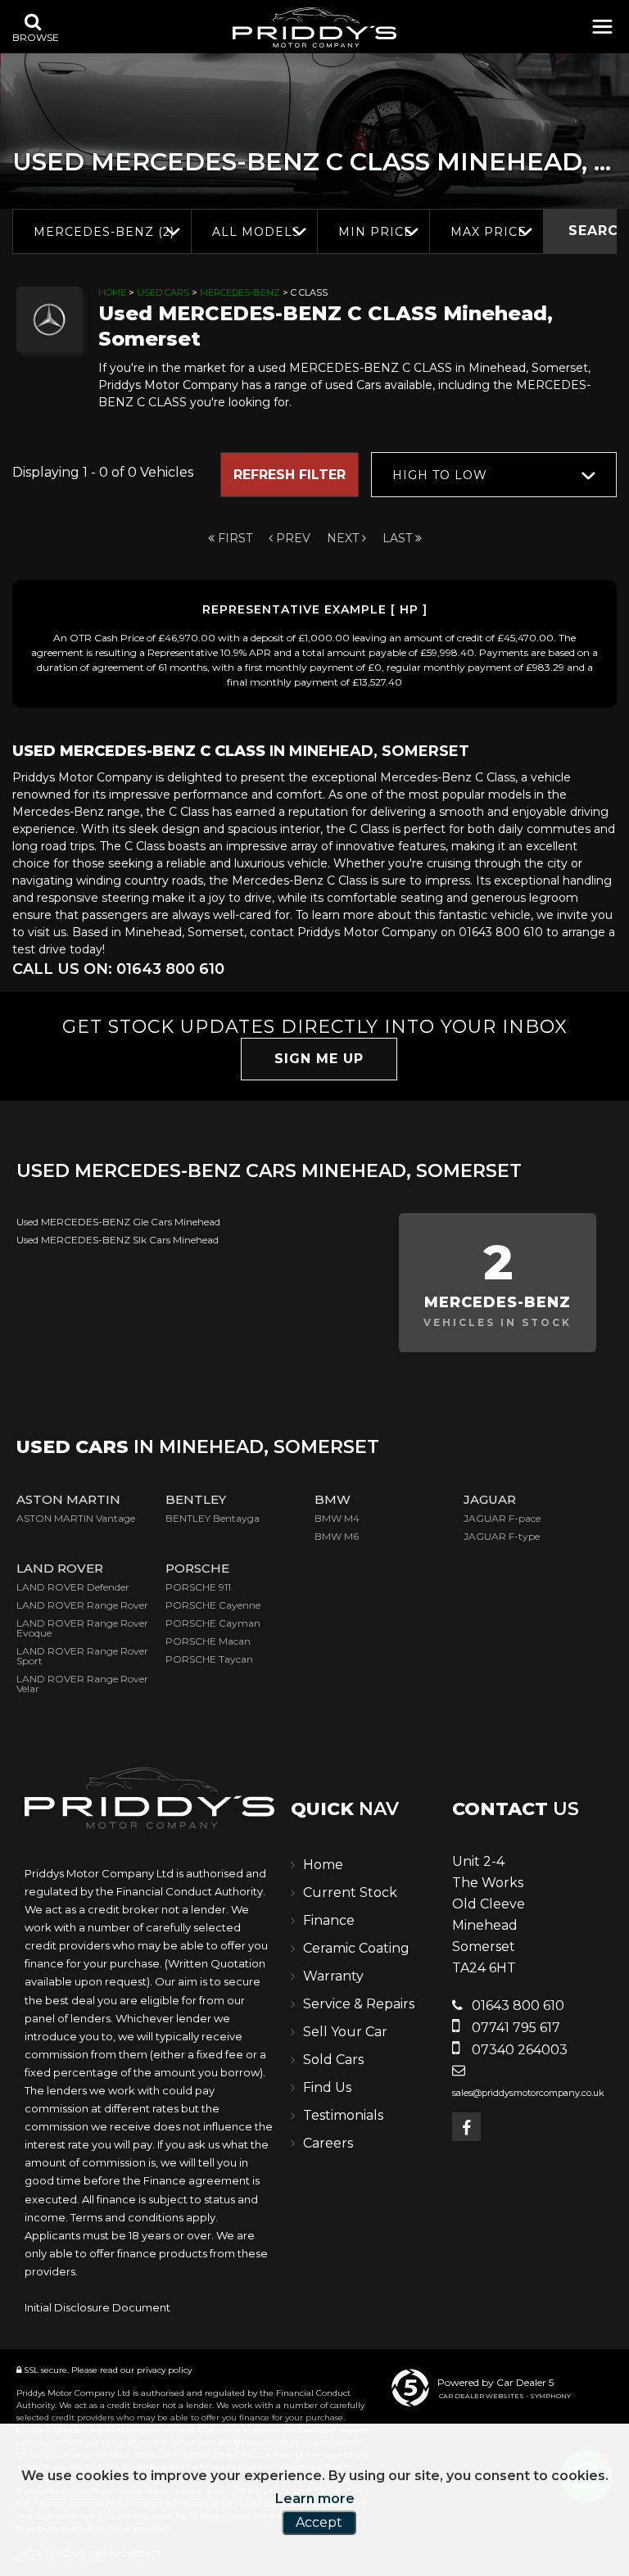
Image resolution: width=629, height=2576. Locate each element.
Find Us (327, 2087)
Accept (319, 2522)
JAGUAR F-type (502, 1536)
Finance (329, 1920)
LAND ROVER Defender (73, 1587)
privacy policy (164, 2370)
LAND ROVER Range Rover (82, 1605)
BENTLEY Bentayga (213, 1518)
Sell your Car (345, 2032)
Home (112, 292)
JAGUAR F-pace (502, 1518)
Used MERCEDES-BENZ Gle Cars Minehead (118, 1222)
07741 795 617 (514, 2028)
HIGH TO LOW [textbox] (440, 475)
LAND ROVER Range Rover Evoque (82, 1628)
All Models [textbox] (256, 232)
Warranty (333, 1976)
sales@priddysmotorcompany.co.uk (528, 2093)
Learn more (315, 2499)
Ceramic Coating (356, 1948)
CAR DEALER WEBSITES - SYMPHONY (505, 2396)
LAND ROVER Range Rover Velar (82, 1684)
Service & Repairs (359, 2004)
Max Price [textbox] (489, 232)
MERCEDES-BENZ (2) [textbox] (104, 232)
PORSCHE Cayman (213, 1623)
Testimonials (343, 2115)
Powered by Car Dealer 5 (496, 2382)
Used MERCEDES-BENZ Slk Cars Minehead (118, 1240)
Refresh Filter (290, 475)
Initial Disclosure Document (97, 2307)
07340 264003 (518, 2050)
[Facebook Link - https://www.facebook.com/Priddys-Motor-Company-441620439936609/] (466, 2127)
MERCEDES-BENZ (240, 292)
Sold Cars (333, 2060)
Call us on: (118, 969)
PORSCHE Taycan (209, 1659)
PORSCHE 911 (198, 1587)
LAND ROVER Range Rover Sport (82, 1656)
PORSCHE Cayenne (213, 1605)
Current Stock (350, 1892)
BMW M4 (337, 1518)
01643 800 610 (516, 2006)
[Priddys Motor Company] (314, 29)
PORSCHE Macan (208, 1641)
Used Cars (163, 292)
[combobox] (102, 231)
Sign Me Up (319, 1059)
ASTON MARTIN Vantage (76, 1518)
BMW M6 (337, 1536)
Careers (328, 2143)
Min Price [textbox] (376, 232)
